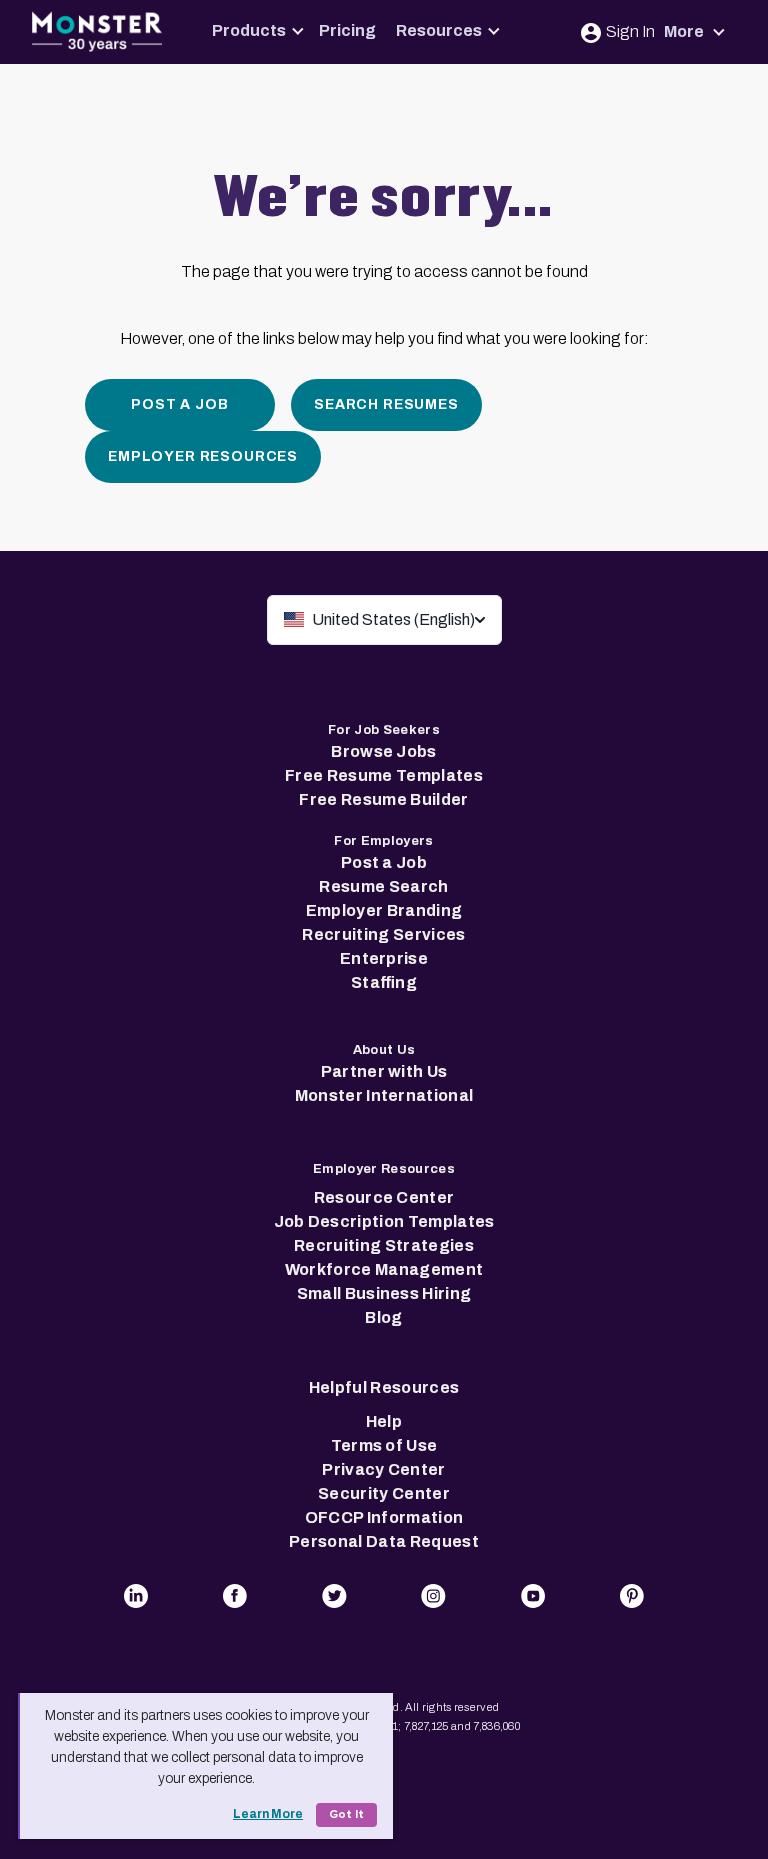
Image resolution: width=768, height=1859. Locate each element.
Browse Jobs (384, 751)
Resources (439, 30)
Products (249, 30)
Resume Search (383, 886)
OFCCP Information (384, 1517)
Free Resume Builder (383, 799)
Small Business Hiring (384, 1293)
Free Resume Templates (384, 775)
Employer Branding (384, 910)
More (685, 31)
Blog (383, 1317)
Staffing (384, 982)
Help (384, 1421)
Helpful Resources (384, 1387)
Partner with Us (384, 1071)
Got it (346, 1814)
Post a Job (179, 404)
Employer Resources (203, 456)
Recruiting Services (383, 934)
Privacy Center (383, 1469)
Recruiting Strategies (384, 1245)
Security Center (384, 1493)
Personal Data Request (384, 1541)
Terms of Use (384, 1445)
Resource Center (384, 1197)
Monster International (384, 1095)
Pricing (347, 30)
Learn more (268, 1814)
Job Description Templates (384, 1221)
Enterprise (384, 958)
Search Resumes (386, 404)
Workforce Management (384, 1269)
